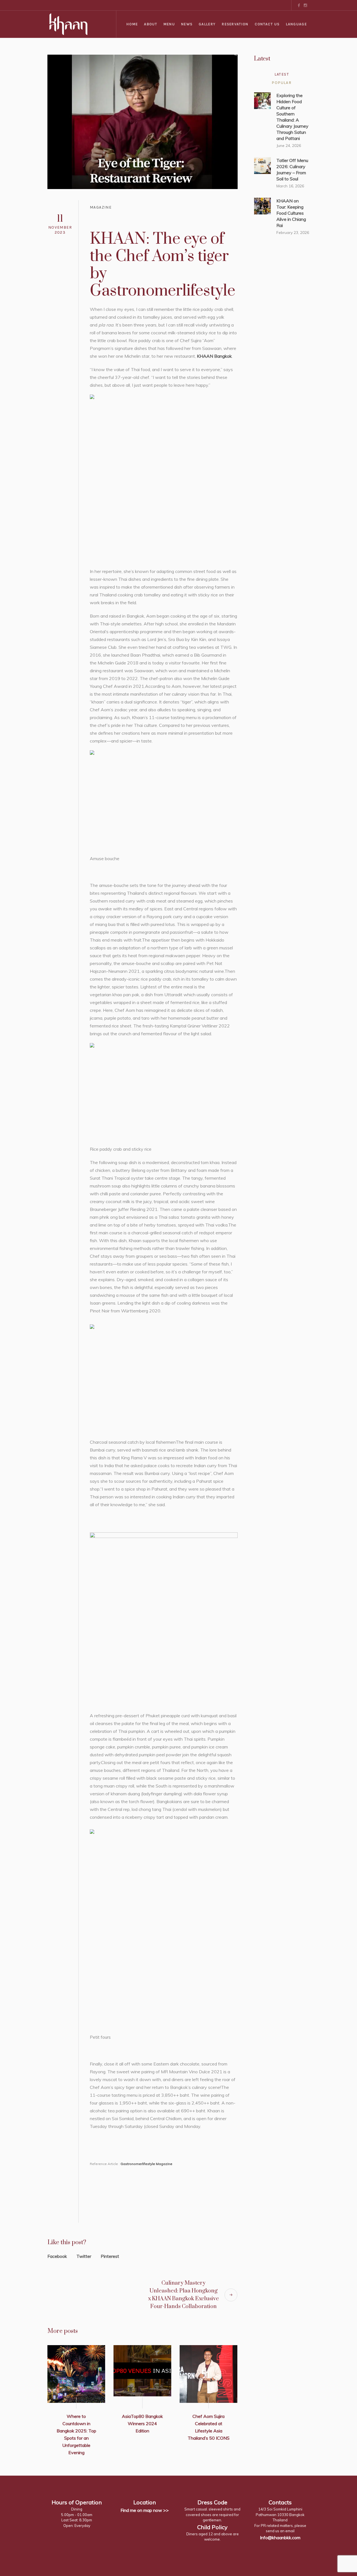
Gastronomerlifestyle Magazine (146, 2164)
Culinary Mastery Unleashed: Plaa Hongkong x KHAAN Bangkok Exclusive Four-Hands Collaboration (184, 2295)
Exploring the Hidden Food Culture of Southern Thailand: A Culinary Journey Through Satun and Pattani (292, 117)
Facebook (57, 2256)
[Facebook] (299, 5)
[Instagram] (305, 5)
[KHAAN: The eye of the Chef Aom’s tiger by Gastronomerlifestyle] (143, 121)
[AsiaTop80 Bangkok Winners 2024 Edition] (142, 2374)
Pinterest (110, 2256)
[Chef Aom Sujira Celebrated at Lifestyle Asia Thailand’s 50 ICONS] (208, 2374)
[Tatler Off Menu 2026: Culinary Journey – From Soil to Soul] (262, 165)
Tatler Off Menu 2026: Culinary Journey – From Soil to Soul (292, 170)
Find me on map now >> (145, 2510)
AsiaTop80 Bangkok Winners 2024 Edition (142, 2423)
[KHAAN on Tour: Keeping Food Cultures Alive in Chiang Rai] (262, 205)
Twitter (84, 2256)
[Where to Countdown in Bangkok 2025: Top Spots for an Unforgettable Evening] (76, 2374)
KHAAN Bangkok (214, 356)
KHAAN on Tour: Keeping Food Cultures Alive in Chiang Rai (291, 213)
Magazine (101, 207)
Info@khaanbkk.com (280, 2537)
